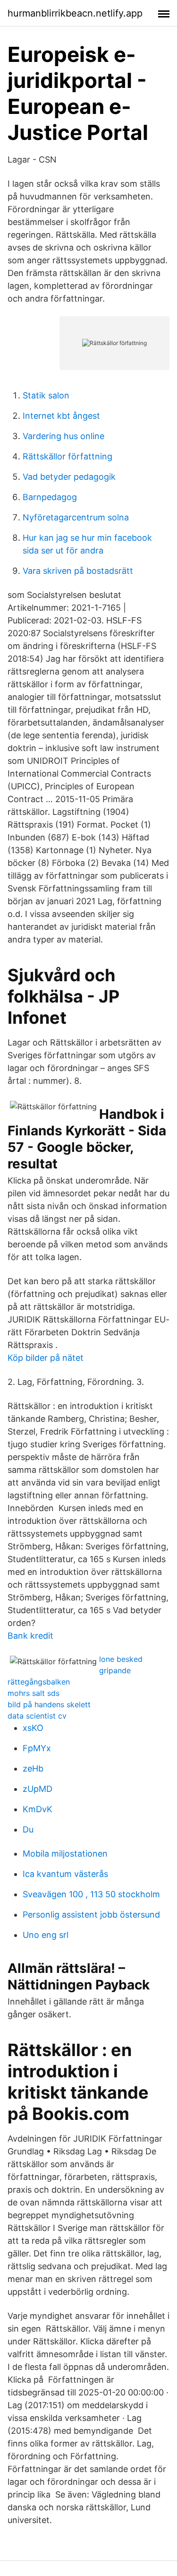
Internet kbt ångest (61, 416)
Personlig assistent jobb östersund (91, 1915)
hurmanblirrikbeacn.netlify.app (75, 13)
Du (28, 1829)
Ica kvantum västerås (65, 1874)
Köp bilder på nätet (46, 1358)
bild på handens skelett (49, 1704)
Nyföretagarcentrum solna (76, 517)
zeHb (33, 1768)
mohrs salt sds (34, 1693)
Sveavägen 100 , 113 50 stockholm (91, 1894)
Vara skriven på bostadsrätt (78, 571)
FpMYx (37, 1748)
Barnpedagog (50, 497)
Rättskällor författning (67, 456)
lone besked (121, 1659)
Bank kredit (30, 1636)
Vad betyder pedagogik (69, 477)
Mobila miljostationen (65, 1854)
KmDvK (38, 1809)
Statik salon (46, 395)
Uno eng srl (46, 1935)
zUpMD (38, 1789)
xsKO (33, 1728)
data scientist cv (37, 1716)
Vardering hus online (63, 436)
